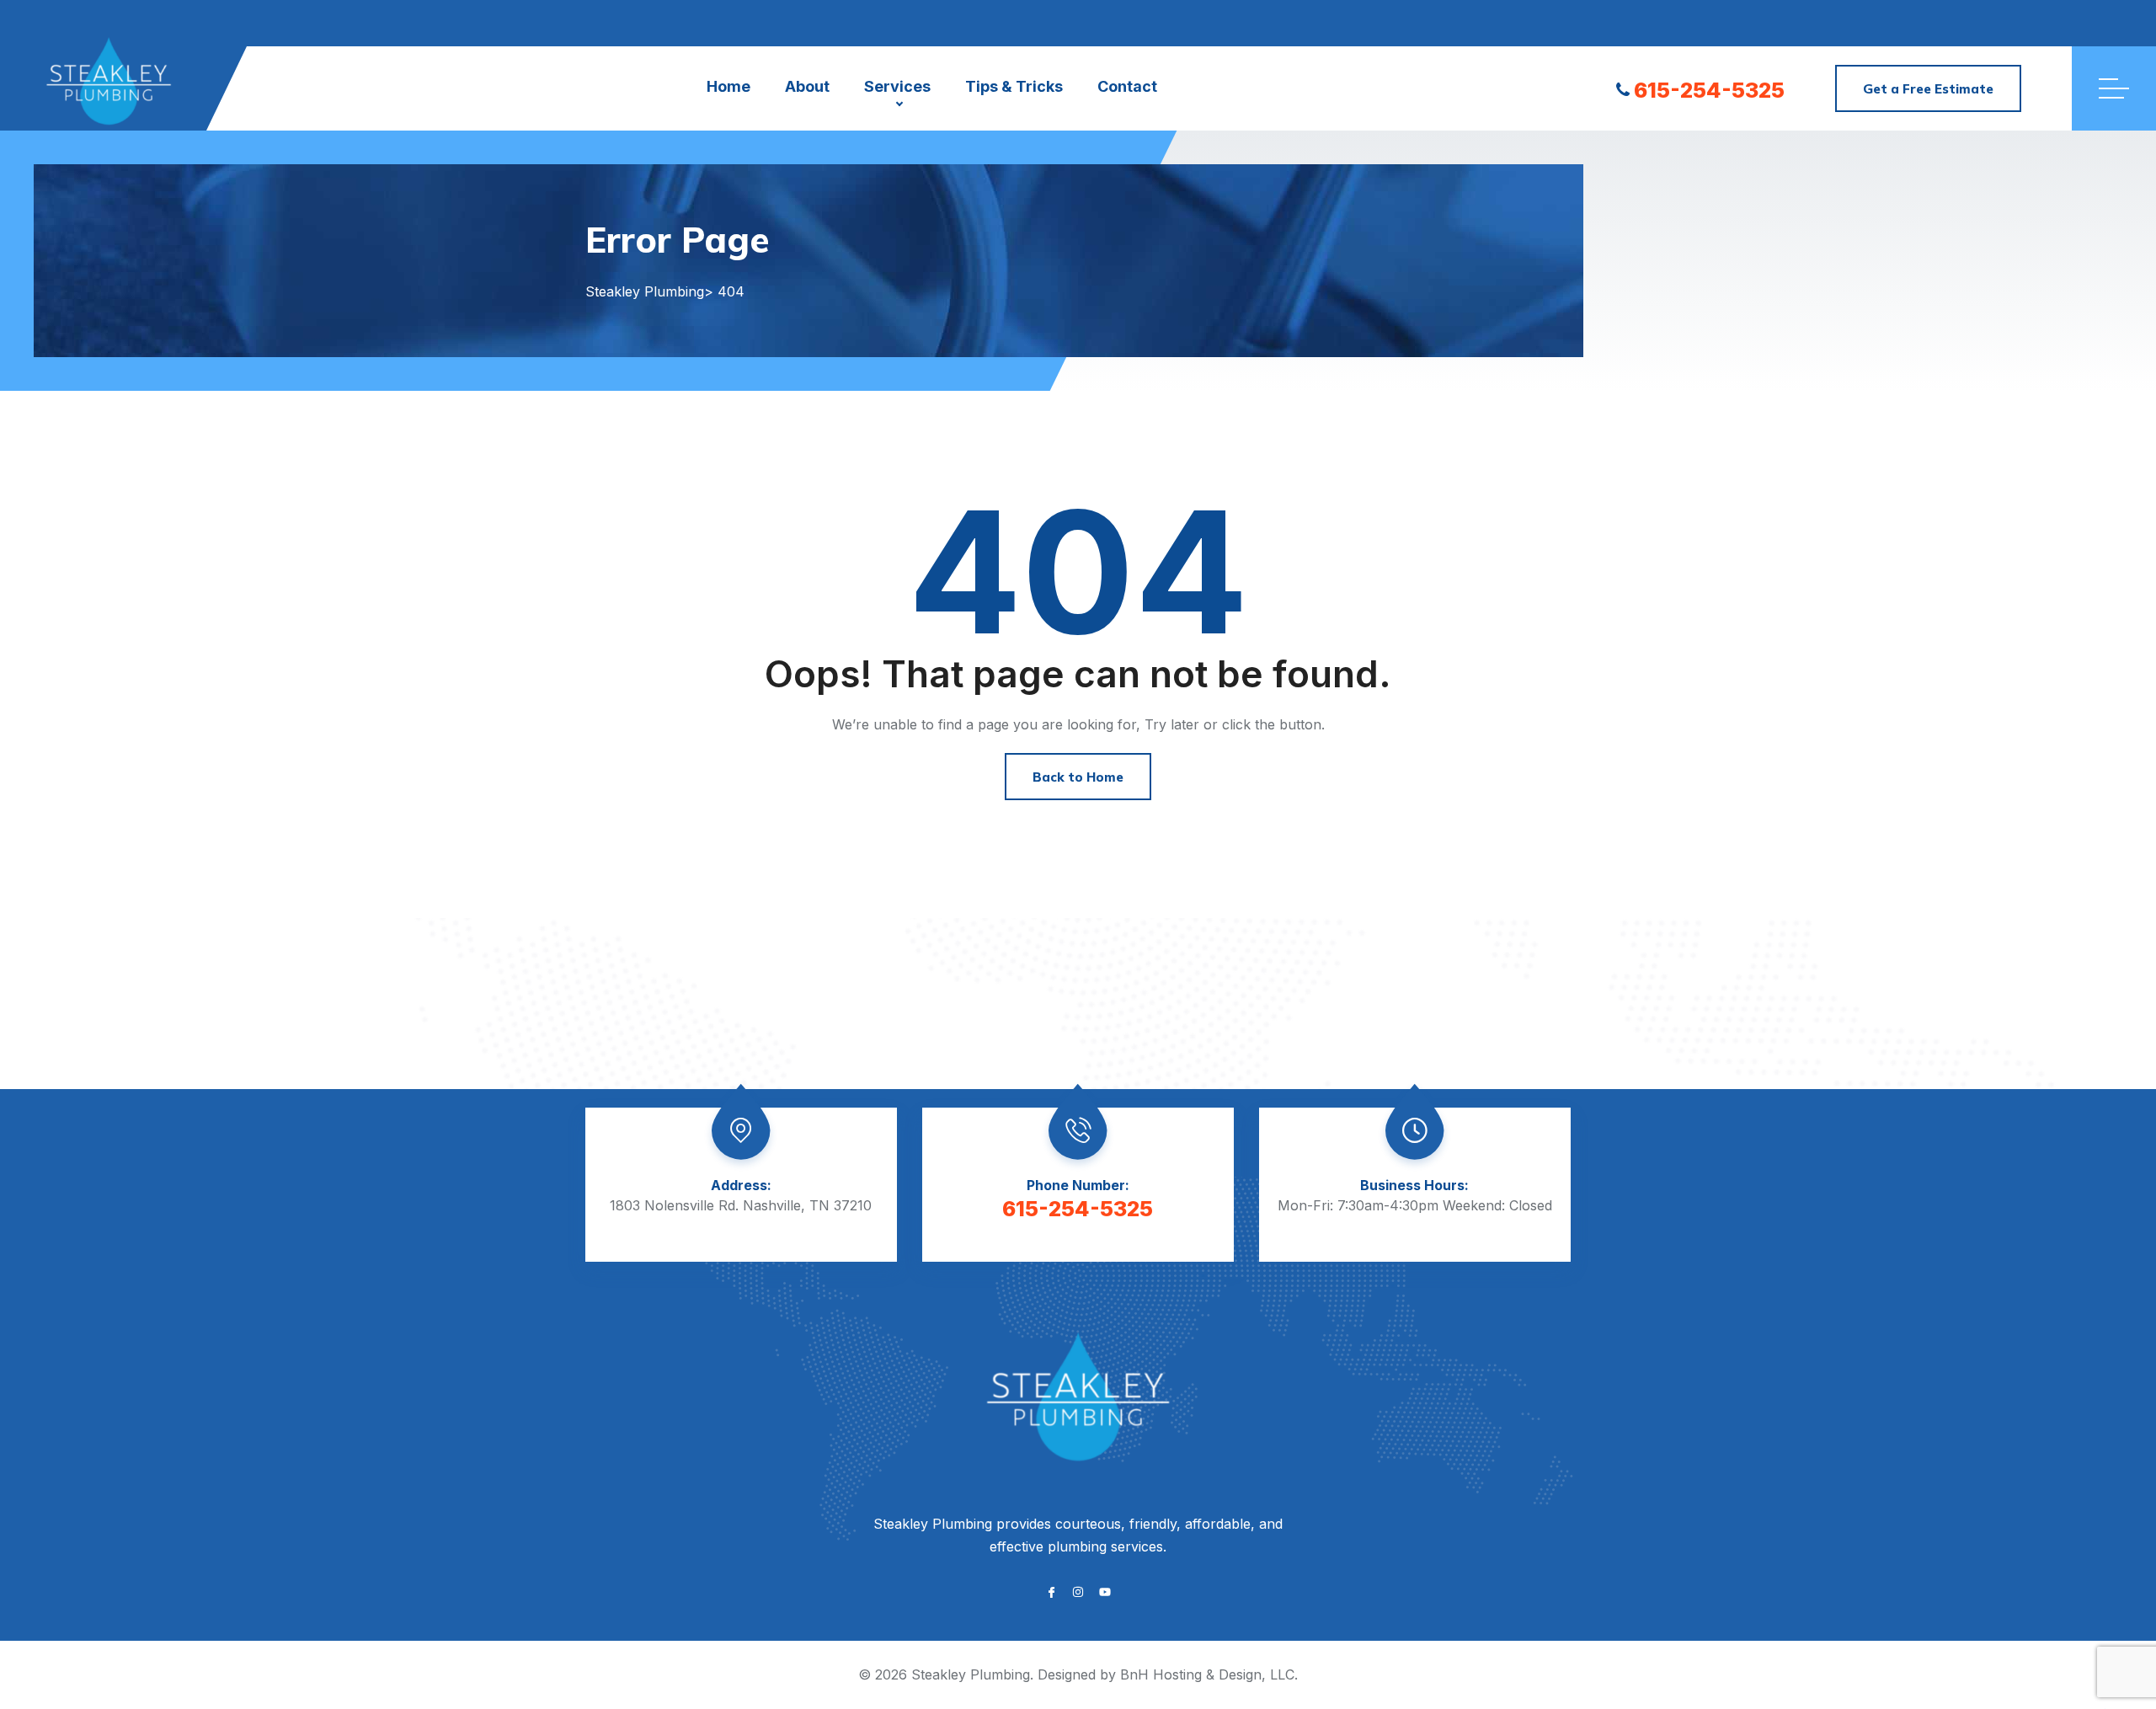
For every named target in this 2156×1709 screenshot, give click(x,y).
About (807, 86)
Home (728, 86)
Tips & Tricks (1014, 86)
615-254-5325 (1709, 90)
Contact (1127, 86)
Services (897, 86)
